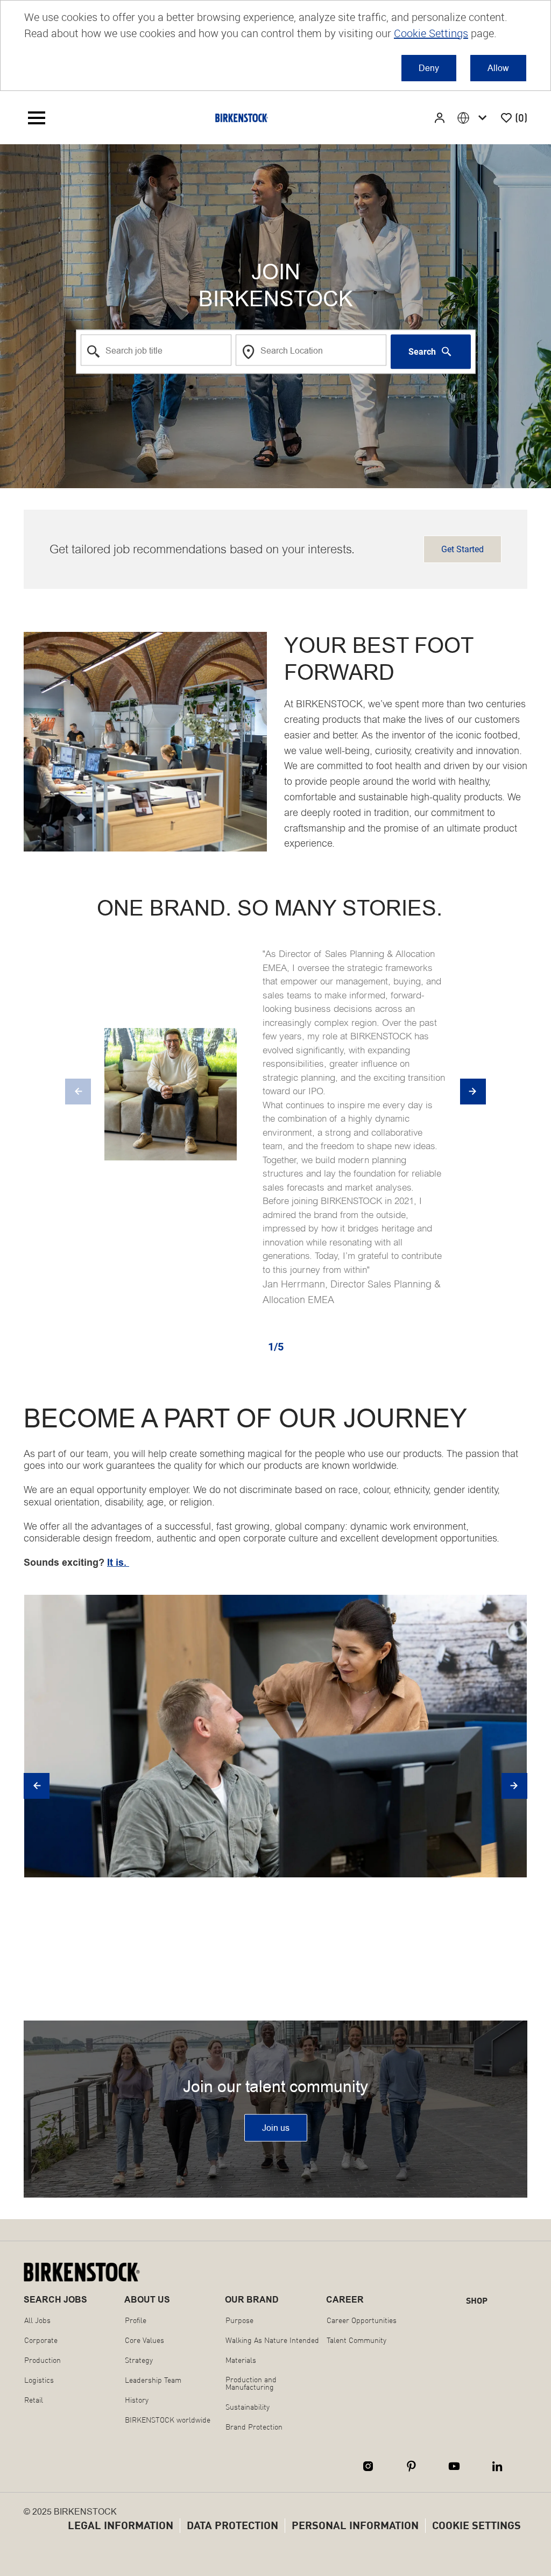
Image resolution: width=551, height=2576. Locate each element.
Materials (241, 2360)
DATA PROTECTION (232, 2525)
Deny (429, 68)
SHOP (477, 2300)
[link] (276, 2128)
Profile (136, 2320)
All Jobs (37, 2320)
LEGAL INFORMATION (121, 2525)
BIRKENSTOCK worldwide (168, 2420)
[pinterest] (411, 2466)
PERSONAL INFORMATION (355, 2525)
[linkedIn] (497, 2466)
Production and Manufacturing (251, 2383)
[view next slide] (473, 1092)
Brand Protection (254, 2427)
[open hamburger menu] (37, 118)
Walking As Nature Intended (272, 2340)
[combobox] (156, 350)
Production (43, 2360)
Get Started (462, 549)
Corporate (41, 2340)
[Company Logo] (242, 118)
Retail (34, 2400)
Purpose (239, 2320)
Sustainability (248, 2407)
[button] (441, 118)
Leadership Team (153, 2380)
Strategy (139, 2360)
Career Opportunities (362, 2320)
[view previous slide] (78, 1092)
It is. (118, 1563)
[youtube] (454, 2466)
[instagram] (368, 2466)
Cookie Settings (431, 33)
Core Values (144, 2340)
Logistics (39, 2380)
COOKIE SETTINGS (476, 2525)
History (137, 2400)
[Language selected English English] (474, 118)
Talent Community (356, 2340)
